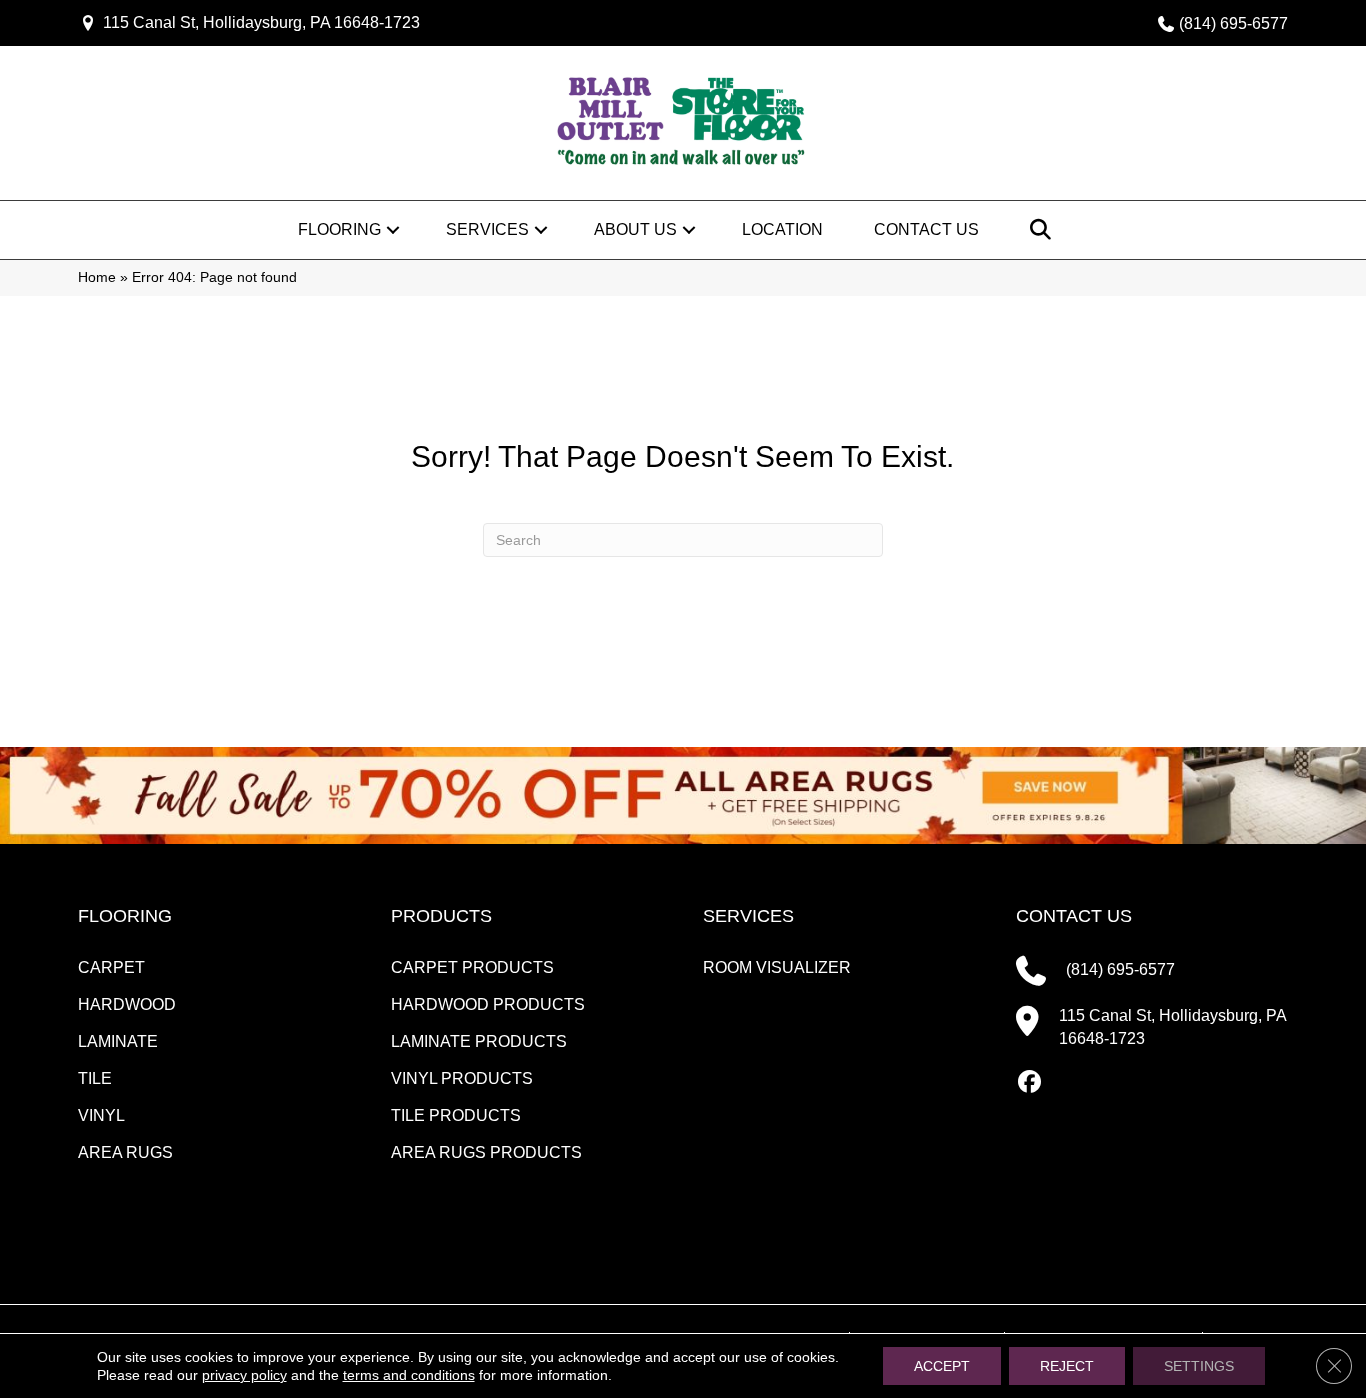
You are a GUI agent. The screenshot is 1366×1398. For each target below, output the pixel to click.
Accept (942, 1366)
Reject (1067, 1366)
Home (97, 277)
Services (487, 229)
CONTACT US (1074, 916)
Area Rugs (125, 1152)
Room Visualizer (777, 967)
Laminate (118, 1041)
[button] (393, 230)
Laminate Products (479, 1041)
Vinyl (101, 1115)
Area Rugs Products (486, 1152)
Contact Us (926, 229)
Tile (95, 1078)
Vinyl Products (462, 1078)
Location (782, 229)
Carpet (111, 967)
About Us (635, 229)
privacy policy (244, 1375)
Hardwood (127, 1004)
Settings (1199, 1366)
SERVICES (748, 916)
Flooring (339, 229)
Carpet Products (472, 967)
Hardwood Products (488, 1004)
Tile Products (456, 1115)
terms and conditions (409, 1375)
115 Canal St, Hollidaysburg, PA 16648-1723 (261, 22)
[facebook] (1030, 1083)
